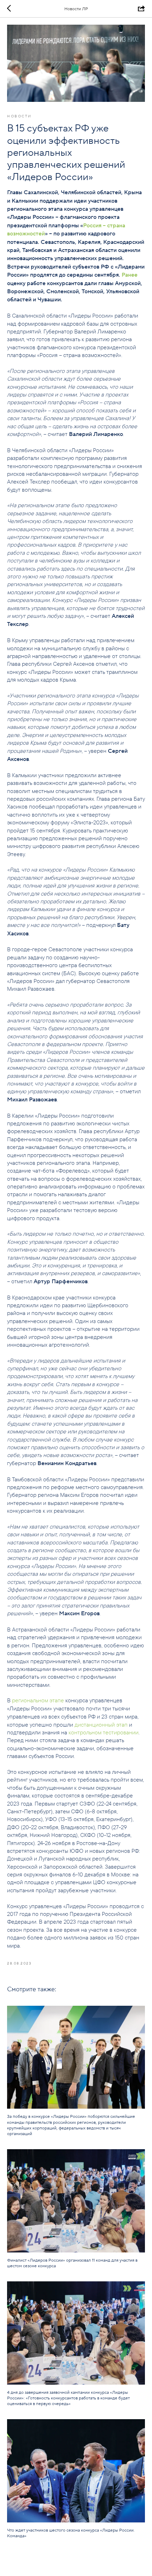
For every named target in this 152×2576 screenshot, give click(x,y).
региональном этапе (38, 1700)
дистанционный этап (101, 1724)
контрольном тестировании (104, 1732)
